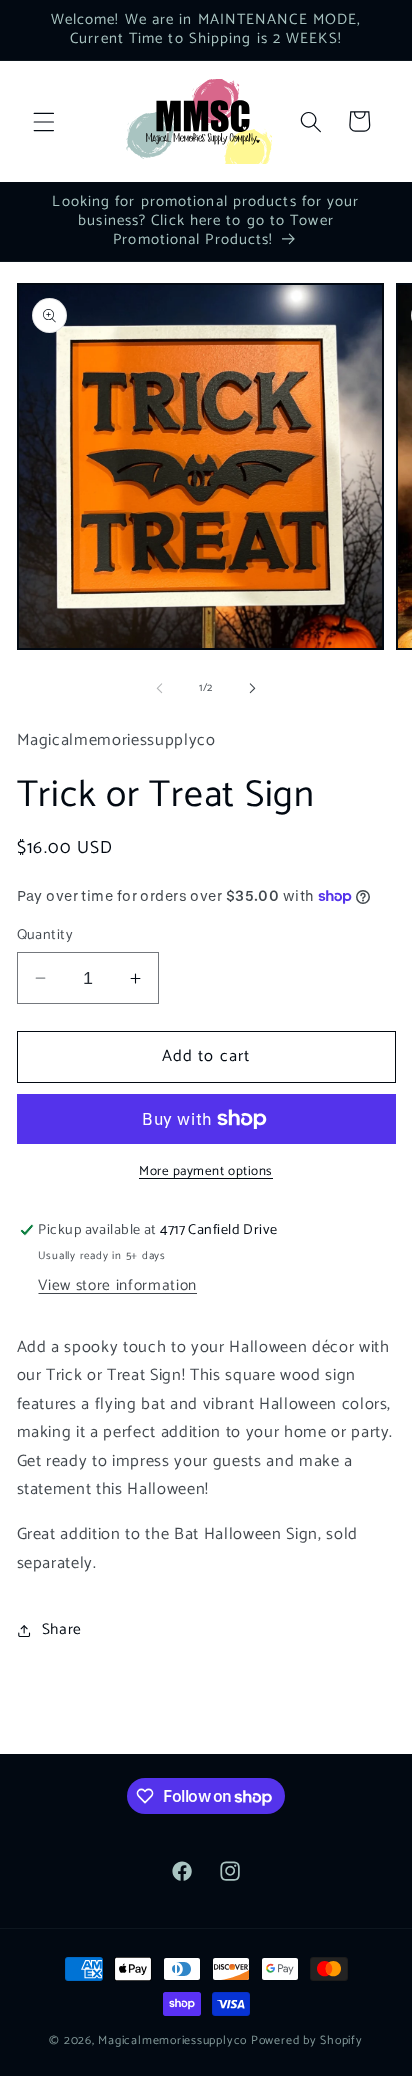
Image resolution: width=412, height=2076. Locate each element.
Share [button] (62, 1629)
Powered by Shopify (307, 2041)
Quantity (45, 935)
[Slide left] (160, 688)
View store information (117, 1285)
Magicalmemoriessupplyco (172, 2041)
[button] (44, 121)
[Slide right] (252, 688)
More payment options (206, 1171)
